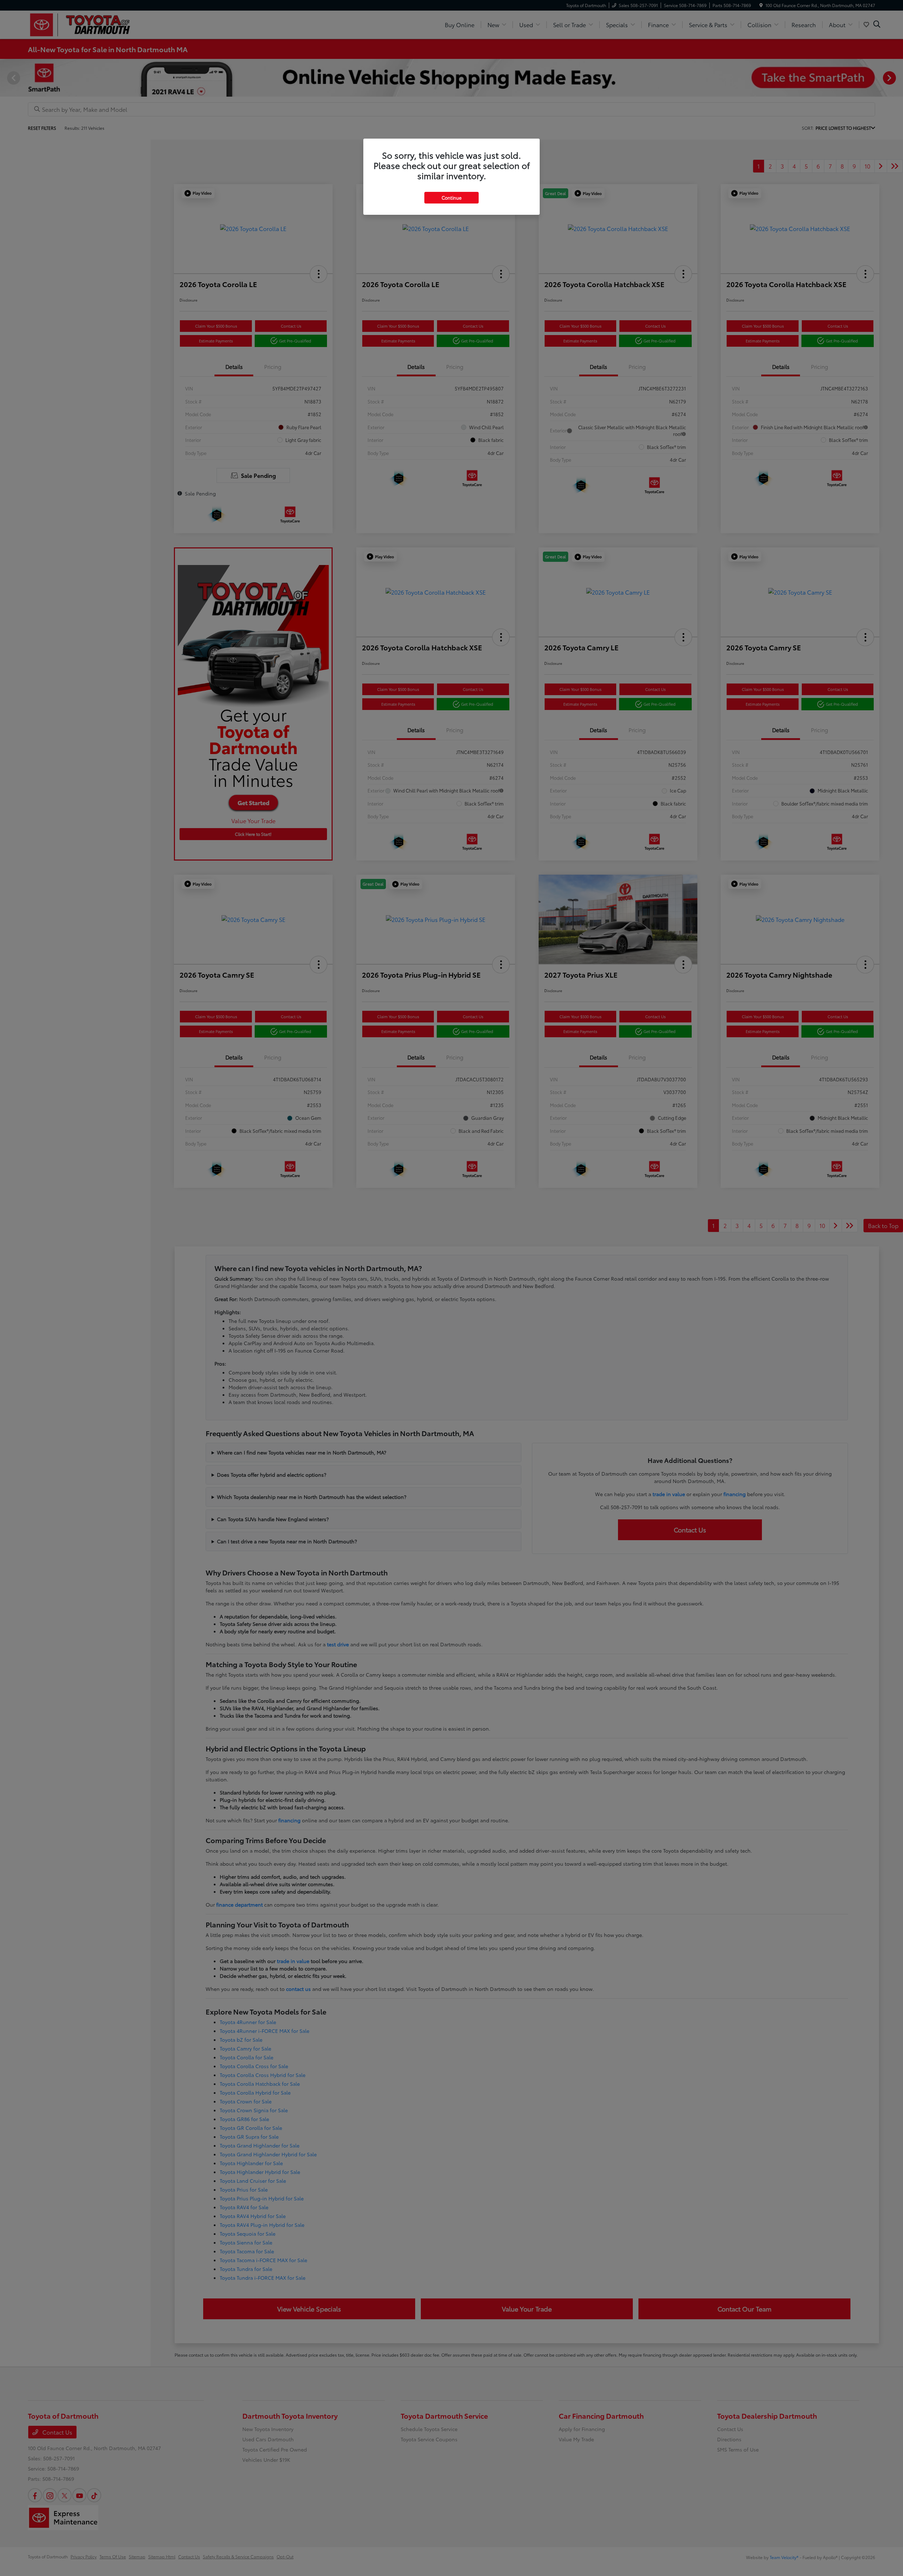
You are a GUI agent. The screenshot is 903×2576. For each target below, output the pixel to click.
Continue (451, 198)
